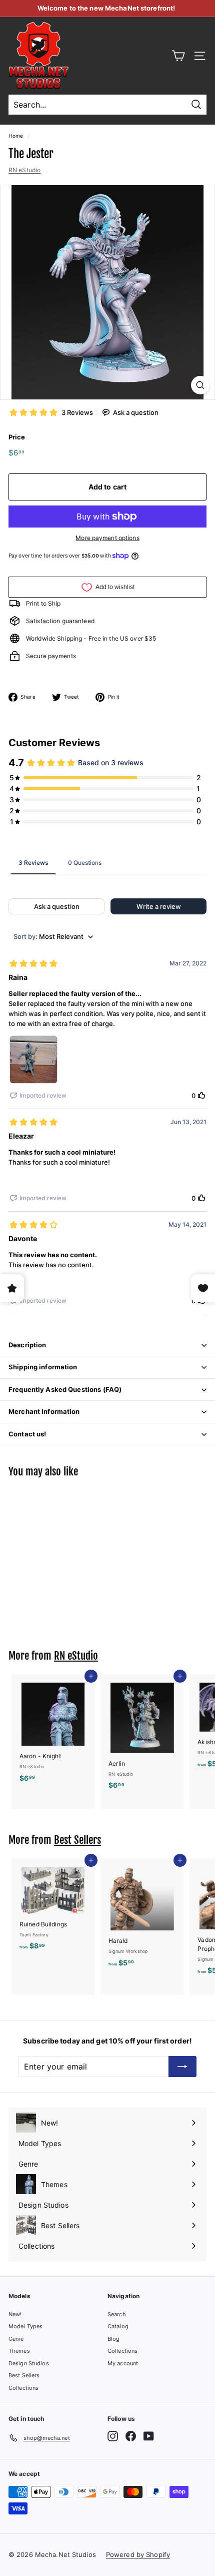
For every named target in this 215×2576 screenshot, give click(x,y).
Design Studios (29, 2363)
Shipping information (43, 1367)
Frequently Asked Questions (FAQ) (65, 1389)
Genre (16, 2339)
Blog (113, 2339)
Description (27, 1345)
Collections (23, 2388)
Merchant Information (44, 1411)
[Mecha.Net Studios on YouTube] (149, 2436)
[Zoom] (200, 385)
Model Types (25, 2326)
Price (17, 437)
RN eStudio (24, 170)
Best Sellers (77, 1840)
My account (123, 2363)
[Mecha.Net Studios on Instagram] (113, 2436)
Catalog (118, 2326)
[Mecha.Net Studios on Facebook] (131, 2436)
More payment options (107, 538)
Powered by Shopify (138, 2554)
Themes (19, 2351)
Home (16, 136)
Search (117, 2314)
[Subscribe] (182, 2067)
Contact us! (27, 1434)
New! (15, 2314)
